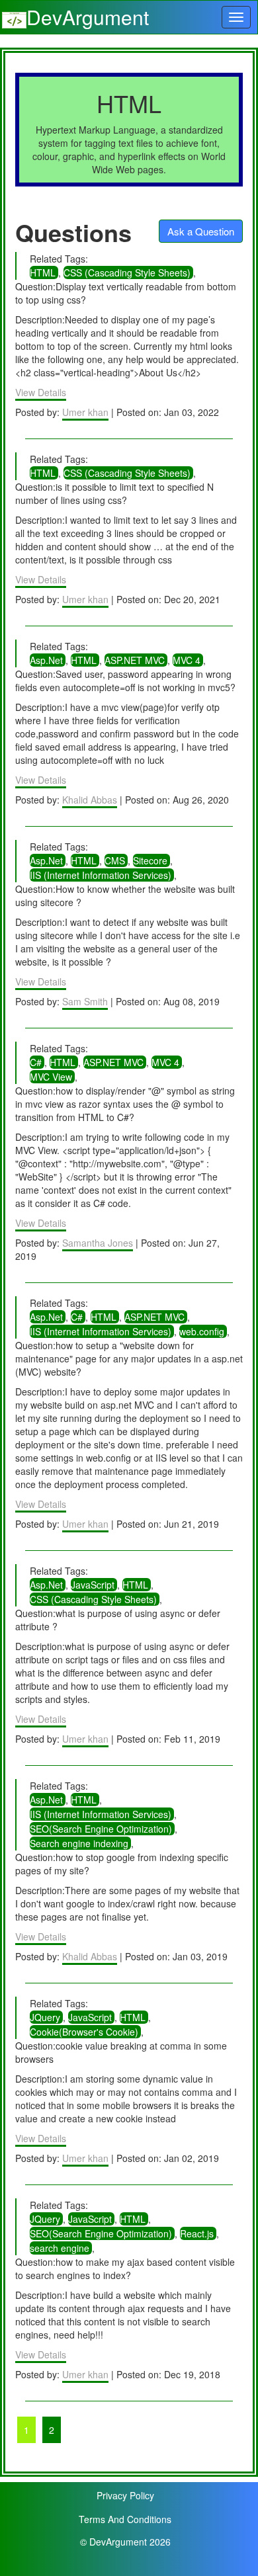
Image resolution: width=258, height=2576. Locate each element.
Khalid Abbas (90, 800)
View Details (41, 392)
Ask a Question (201, 231)
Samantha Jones (98, 1243)
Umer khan (85, 412)
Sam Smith (85, 1001)
